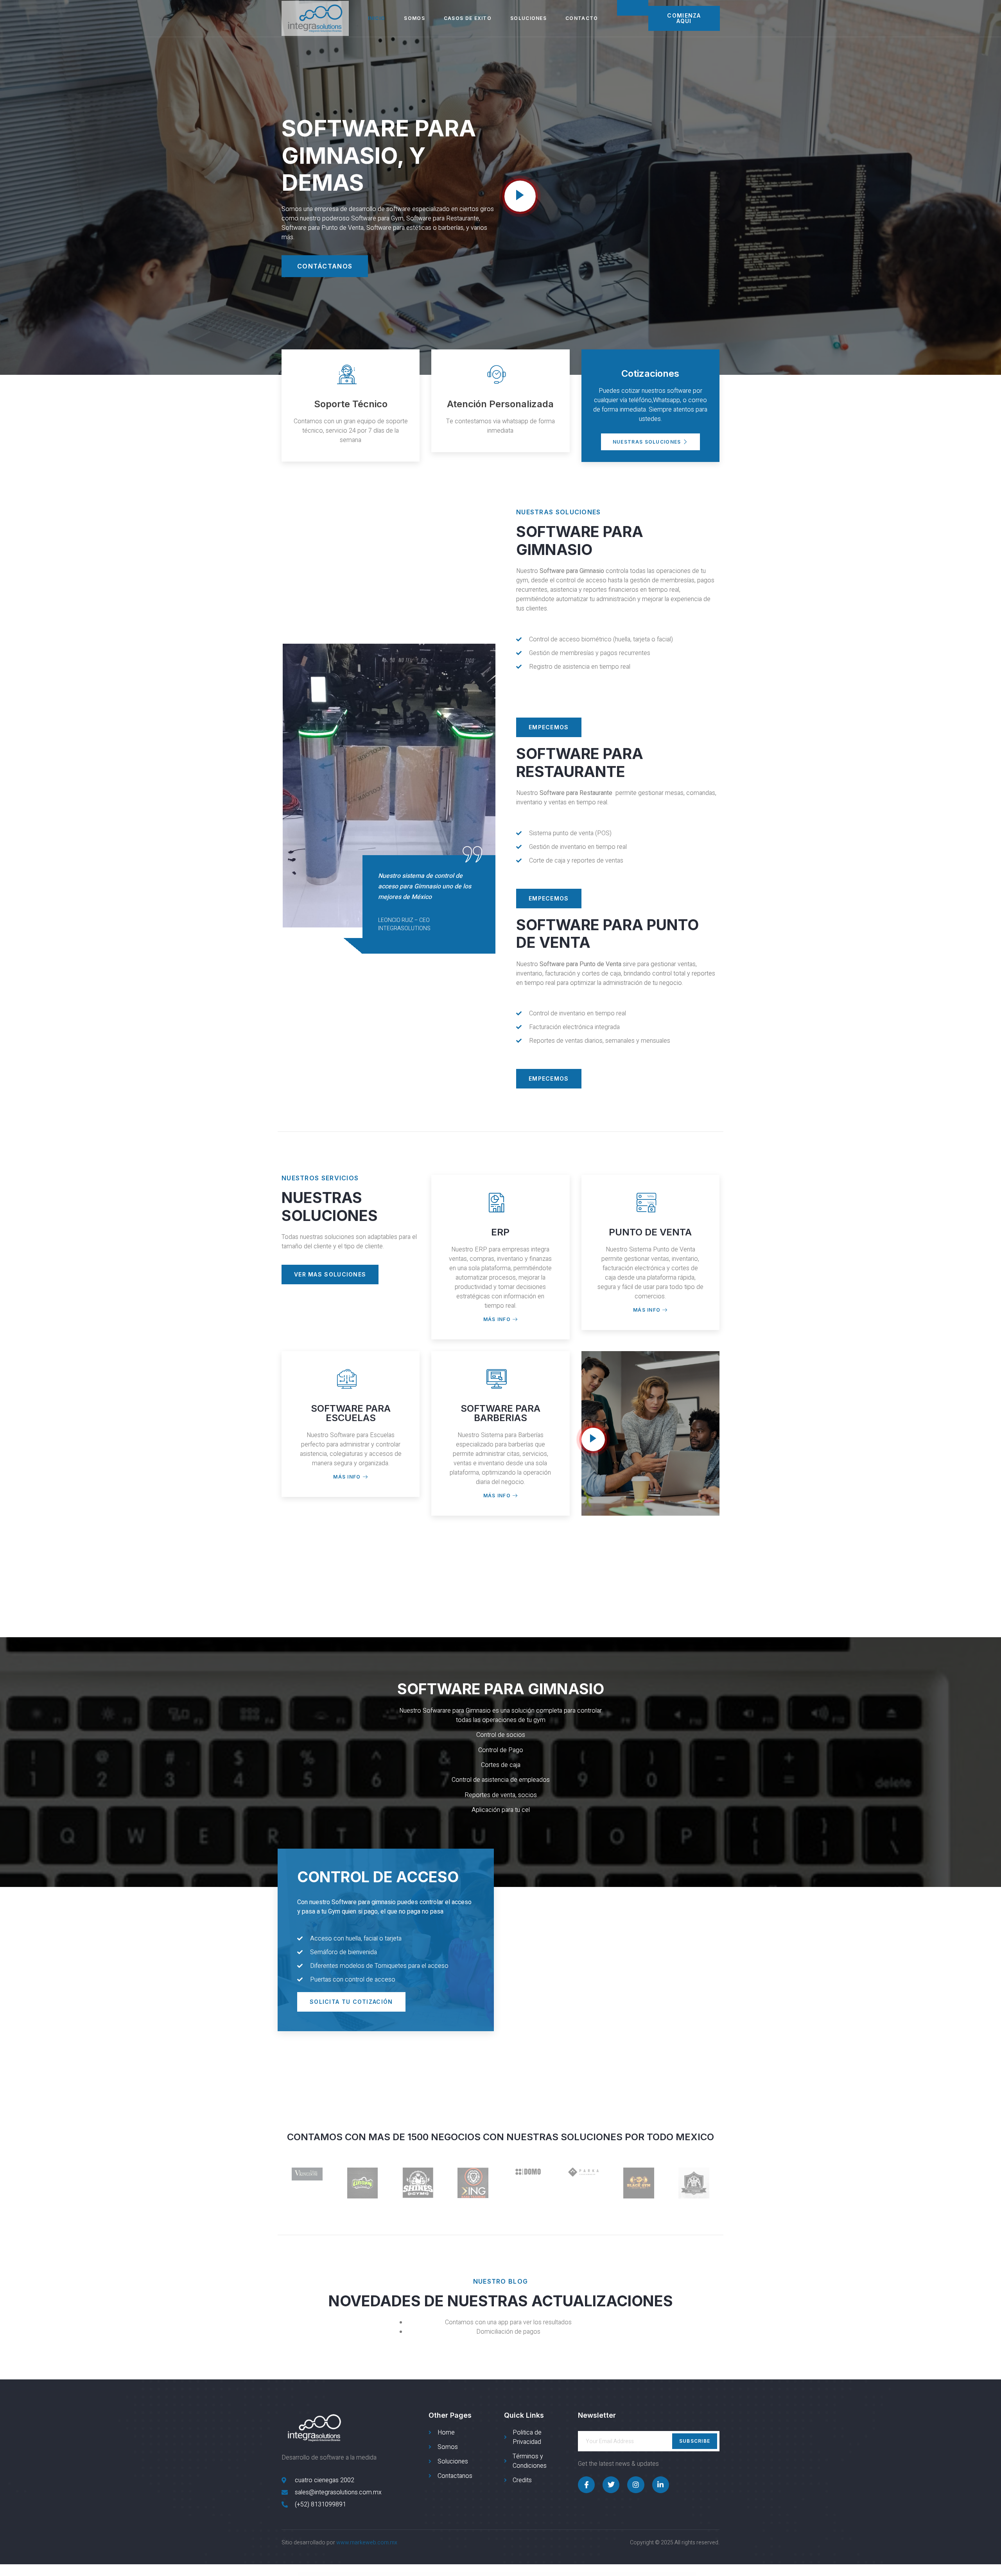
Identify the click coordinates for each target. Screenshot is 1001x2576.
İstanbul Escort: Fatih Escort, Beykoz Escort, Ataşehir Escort (384, 2574)
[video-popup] (520, 196)
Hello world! (423, 2574)
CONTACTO (582, 18)
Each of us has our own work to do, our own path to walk (453, 2574)
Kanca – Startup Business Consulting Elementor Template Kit (597, 2574)
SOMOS (414, 18)
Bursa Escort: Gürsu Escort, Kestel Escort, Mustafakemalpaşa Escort (407, 2574)
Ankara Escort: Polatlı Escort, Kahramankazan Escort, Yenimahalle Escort (360, 2574)
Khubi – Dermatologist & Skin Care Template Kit (538, 2574)
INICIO (377, 18)
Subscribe (695, 2441)
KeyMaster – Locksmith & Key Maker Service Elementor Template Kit (517, 2574)
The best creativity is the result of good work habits (435, 2574)
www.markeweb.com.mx (367, 2543)
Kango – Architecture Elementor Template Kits (577, 2574)
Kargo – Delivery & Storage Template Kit (470, 2574)
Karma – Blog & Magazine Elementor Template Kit (638, 2574)
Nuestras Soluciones (647, 442)
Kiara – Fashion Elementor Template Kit (655, 2574)
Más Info (497, 1320)
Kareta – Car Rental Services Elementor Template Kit (618, 2574)
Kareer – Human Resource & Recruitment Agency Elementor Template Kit (491, 2574)
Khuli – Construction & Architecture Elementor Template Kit (558, 2574)
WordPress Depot (343, 2574)
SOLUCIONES (528, 18)
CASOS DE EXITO (468, 18)
